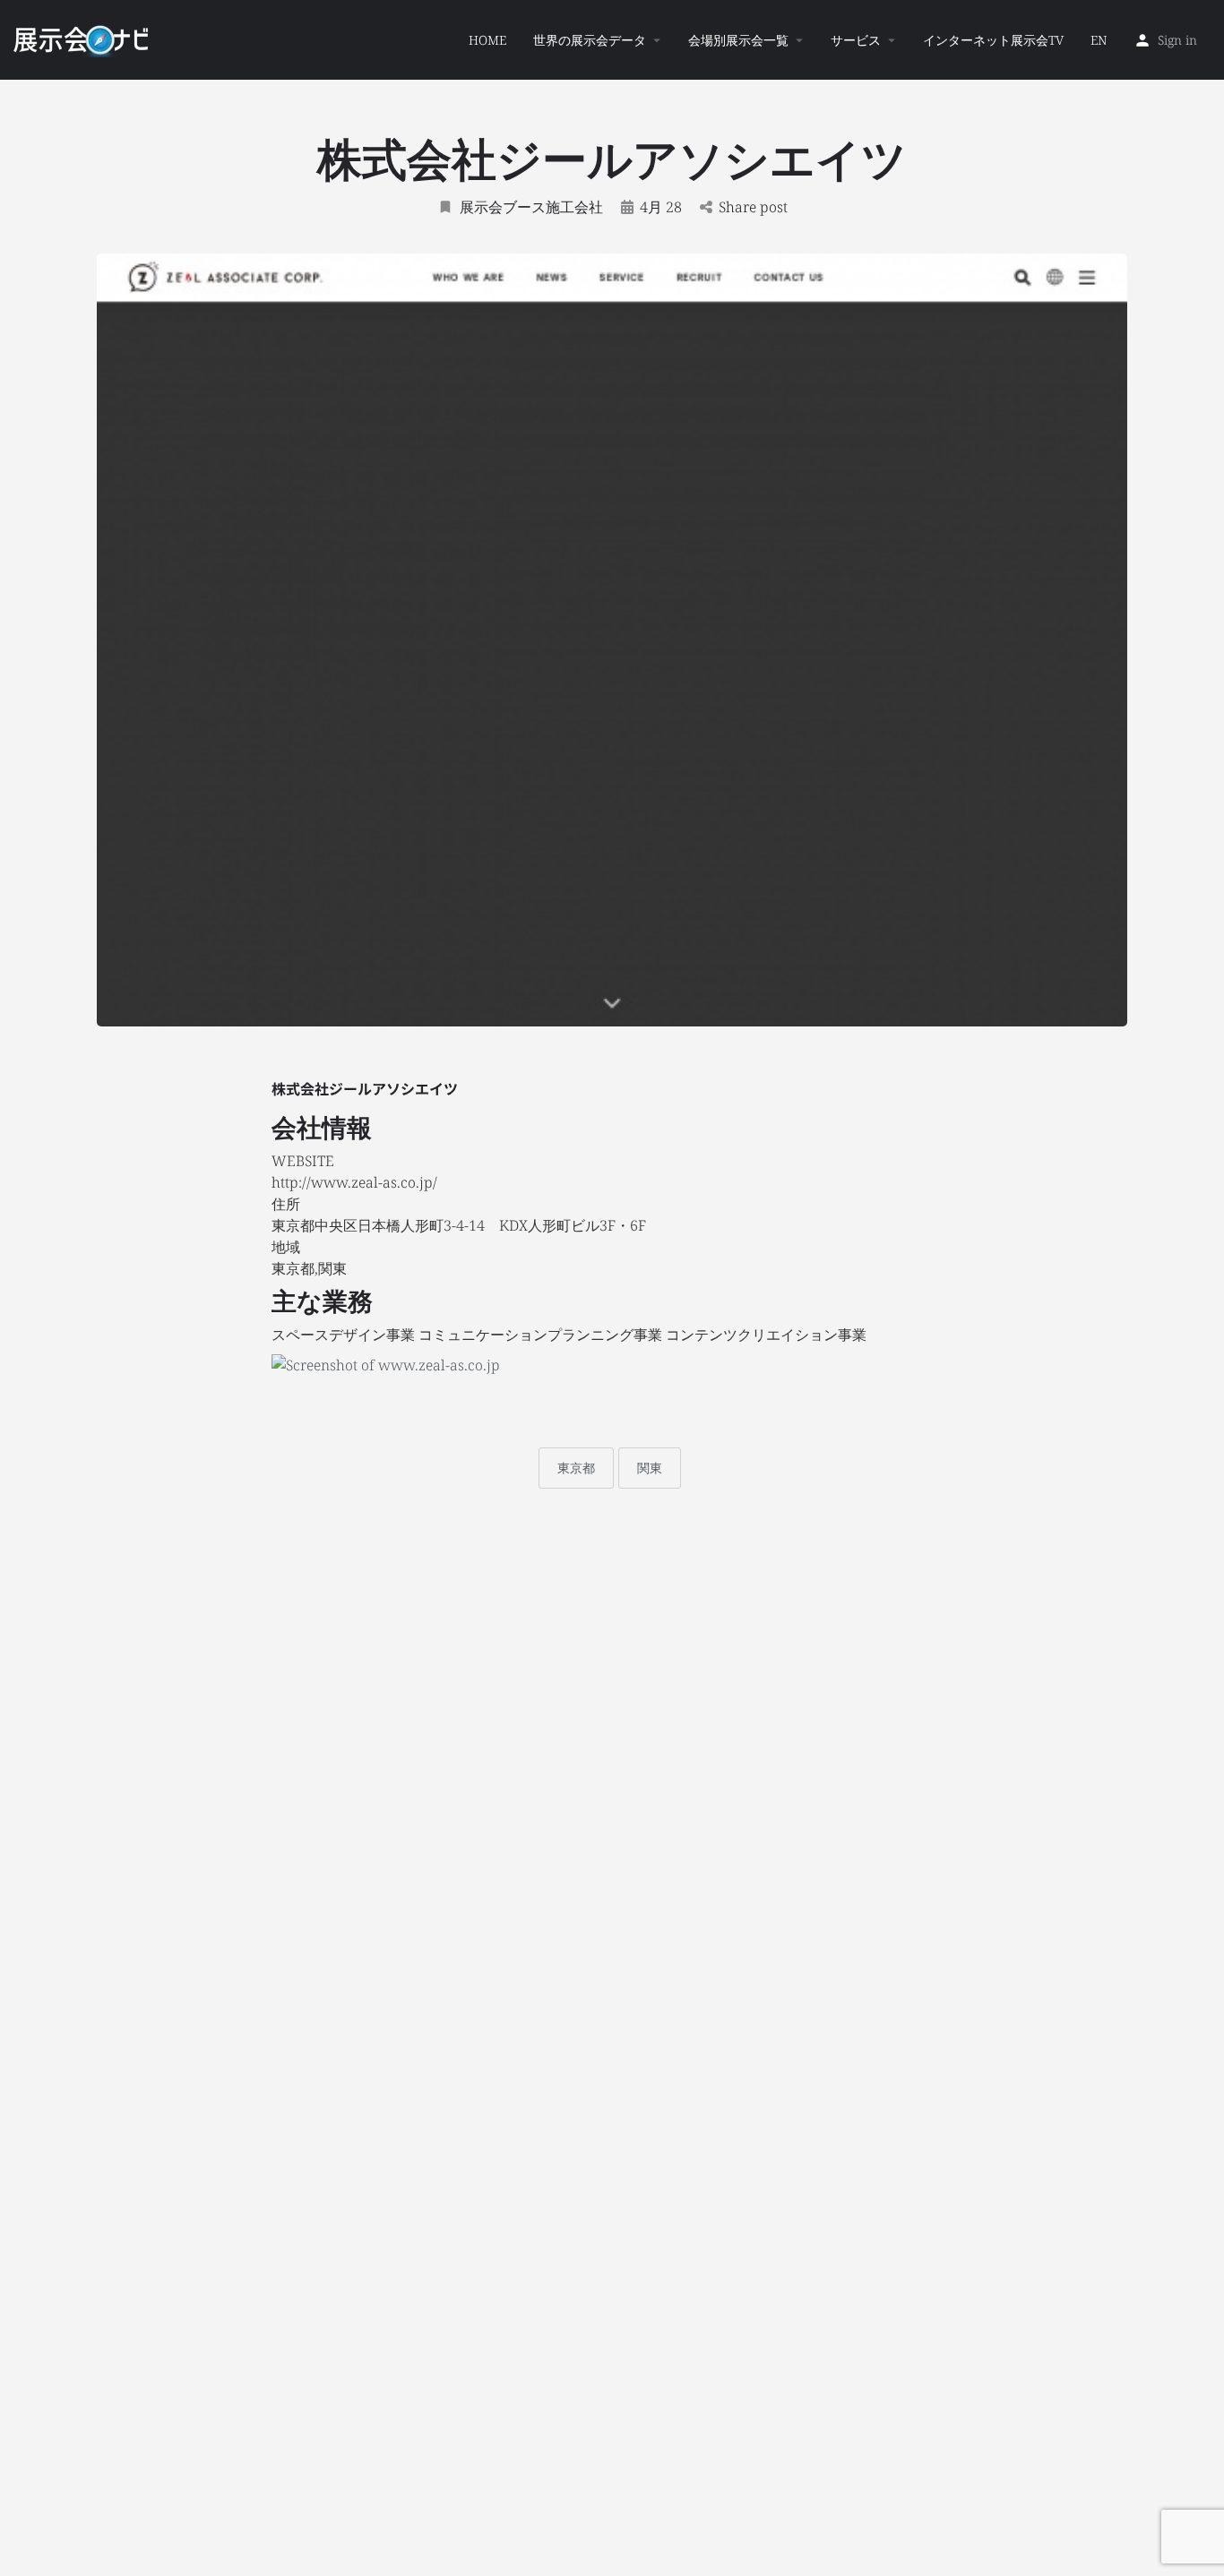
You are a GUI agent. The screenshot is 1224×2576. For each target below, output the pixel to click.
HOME (487, 40)
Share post (753, 207)
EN (1099, 40)
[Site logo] (83, 39)
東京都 (576, 1468)
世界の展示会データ (590, 40)
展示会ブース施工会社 (531, 207)
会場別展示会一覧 (738, 40)
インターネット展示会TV (993, 40)
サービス (856, 40)
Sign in (1177, 40)
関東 (650, 1468)
